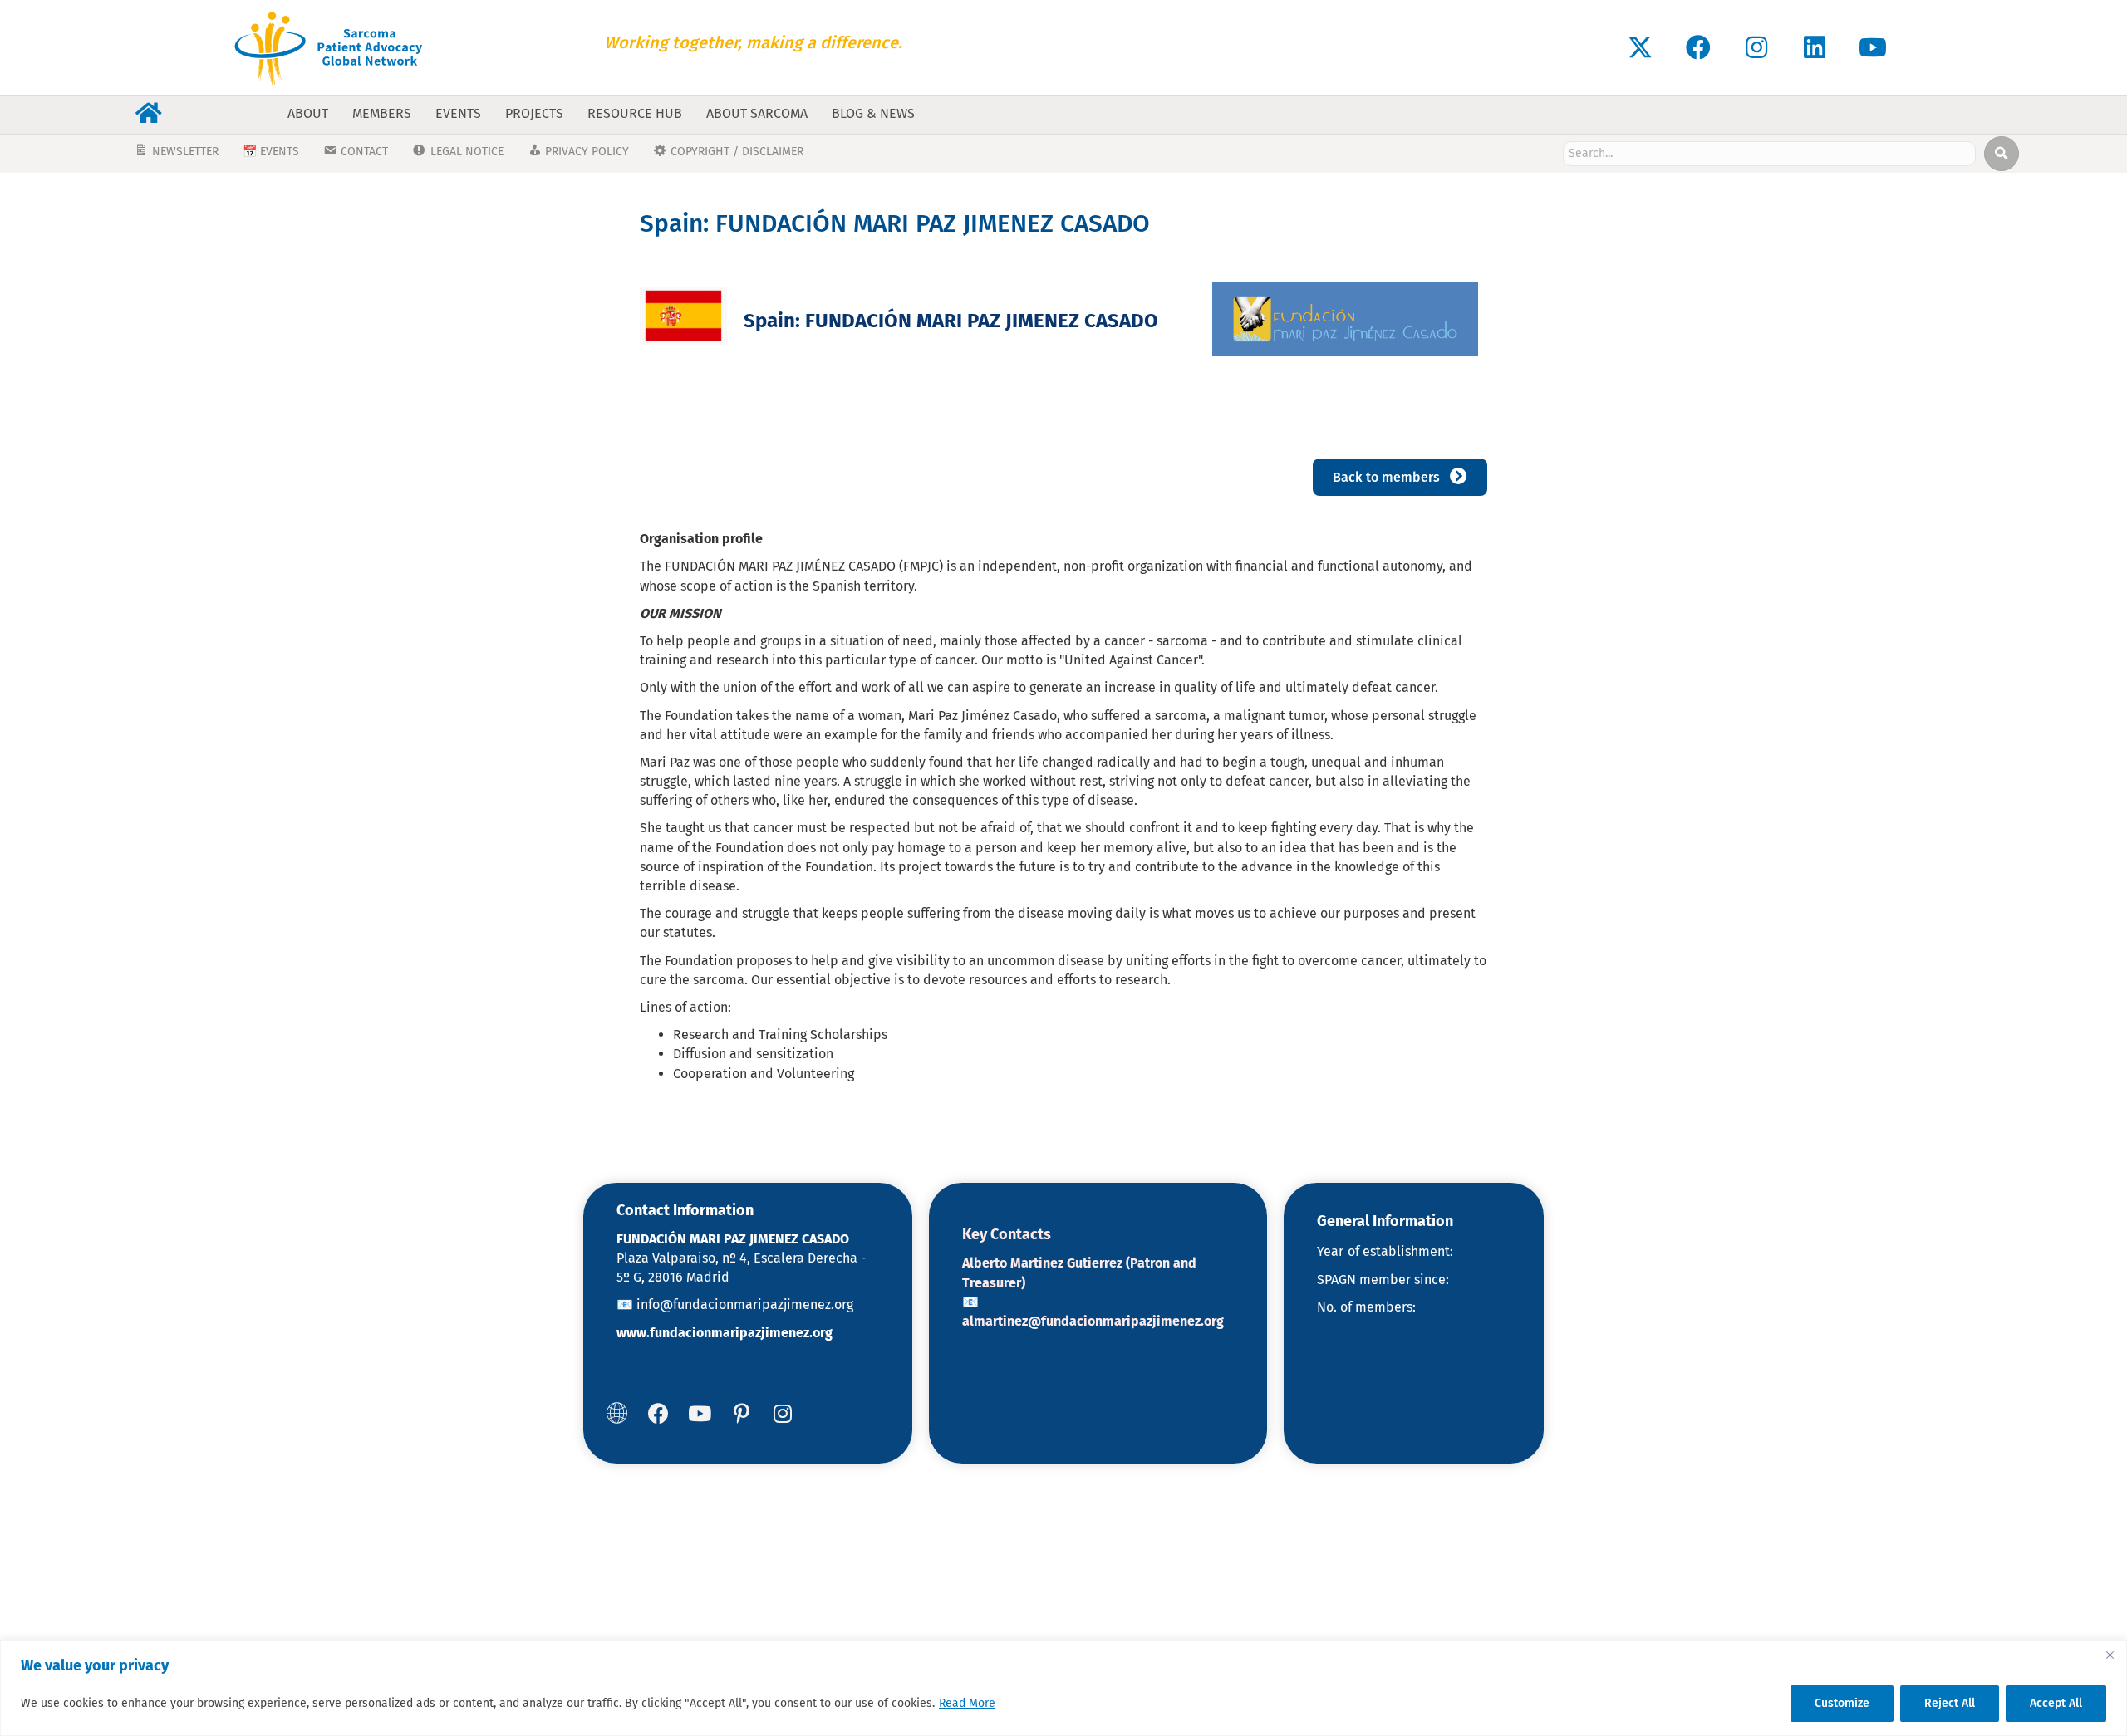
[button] (1640, 47)
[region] (1063, 1688)
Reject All (1950, 1703)
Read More (967, 1703)
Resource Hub (635, 113)
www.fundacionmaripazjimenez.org (725, 1333)
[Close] (2110, 1655)
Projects (534, 113)
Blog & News (873, 113)
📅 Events (271, 152)
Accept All (2056, 1703)
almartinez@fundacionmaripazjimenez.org (1093, 1321)
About (308, 113)
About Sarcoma (757, 113)
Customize (1842, 1703)
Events (458, 113)
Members (382, 113)
